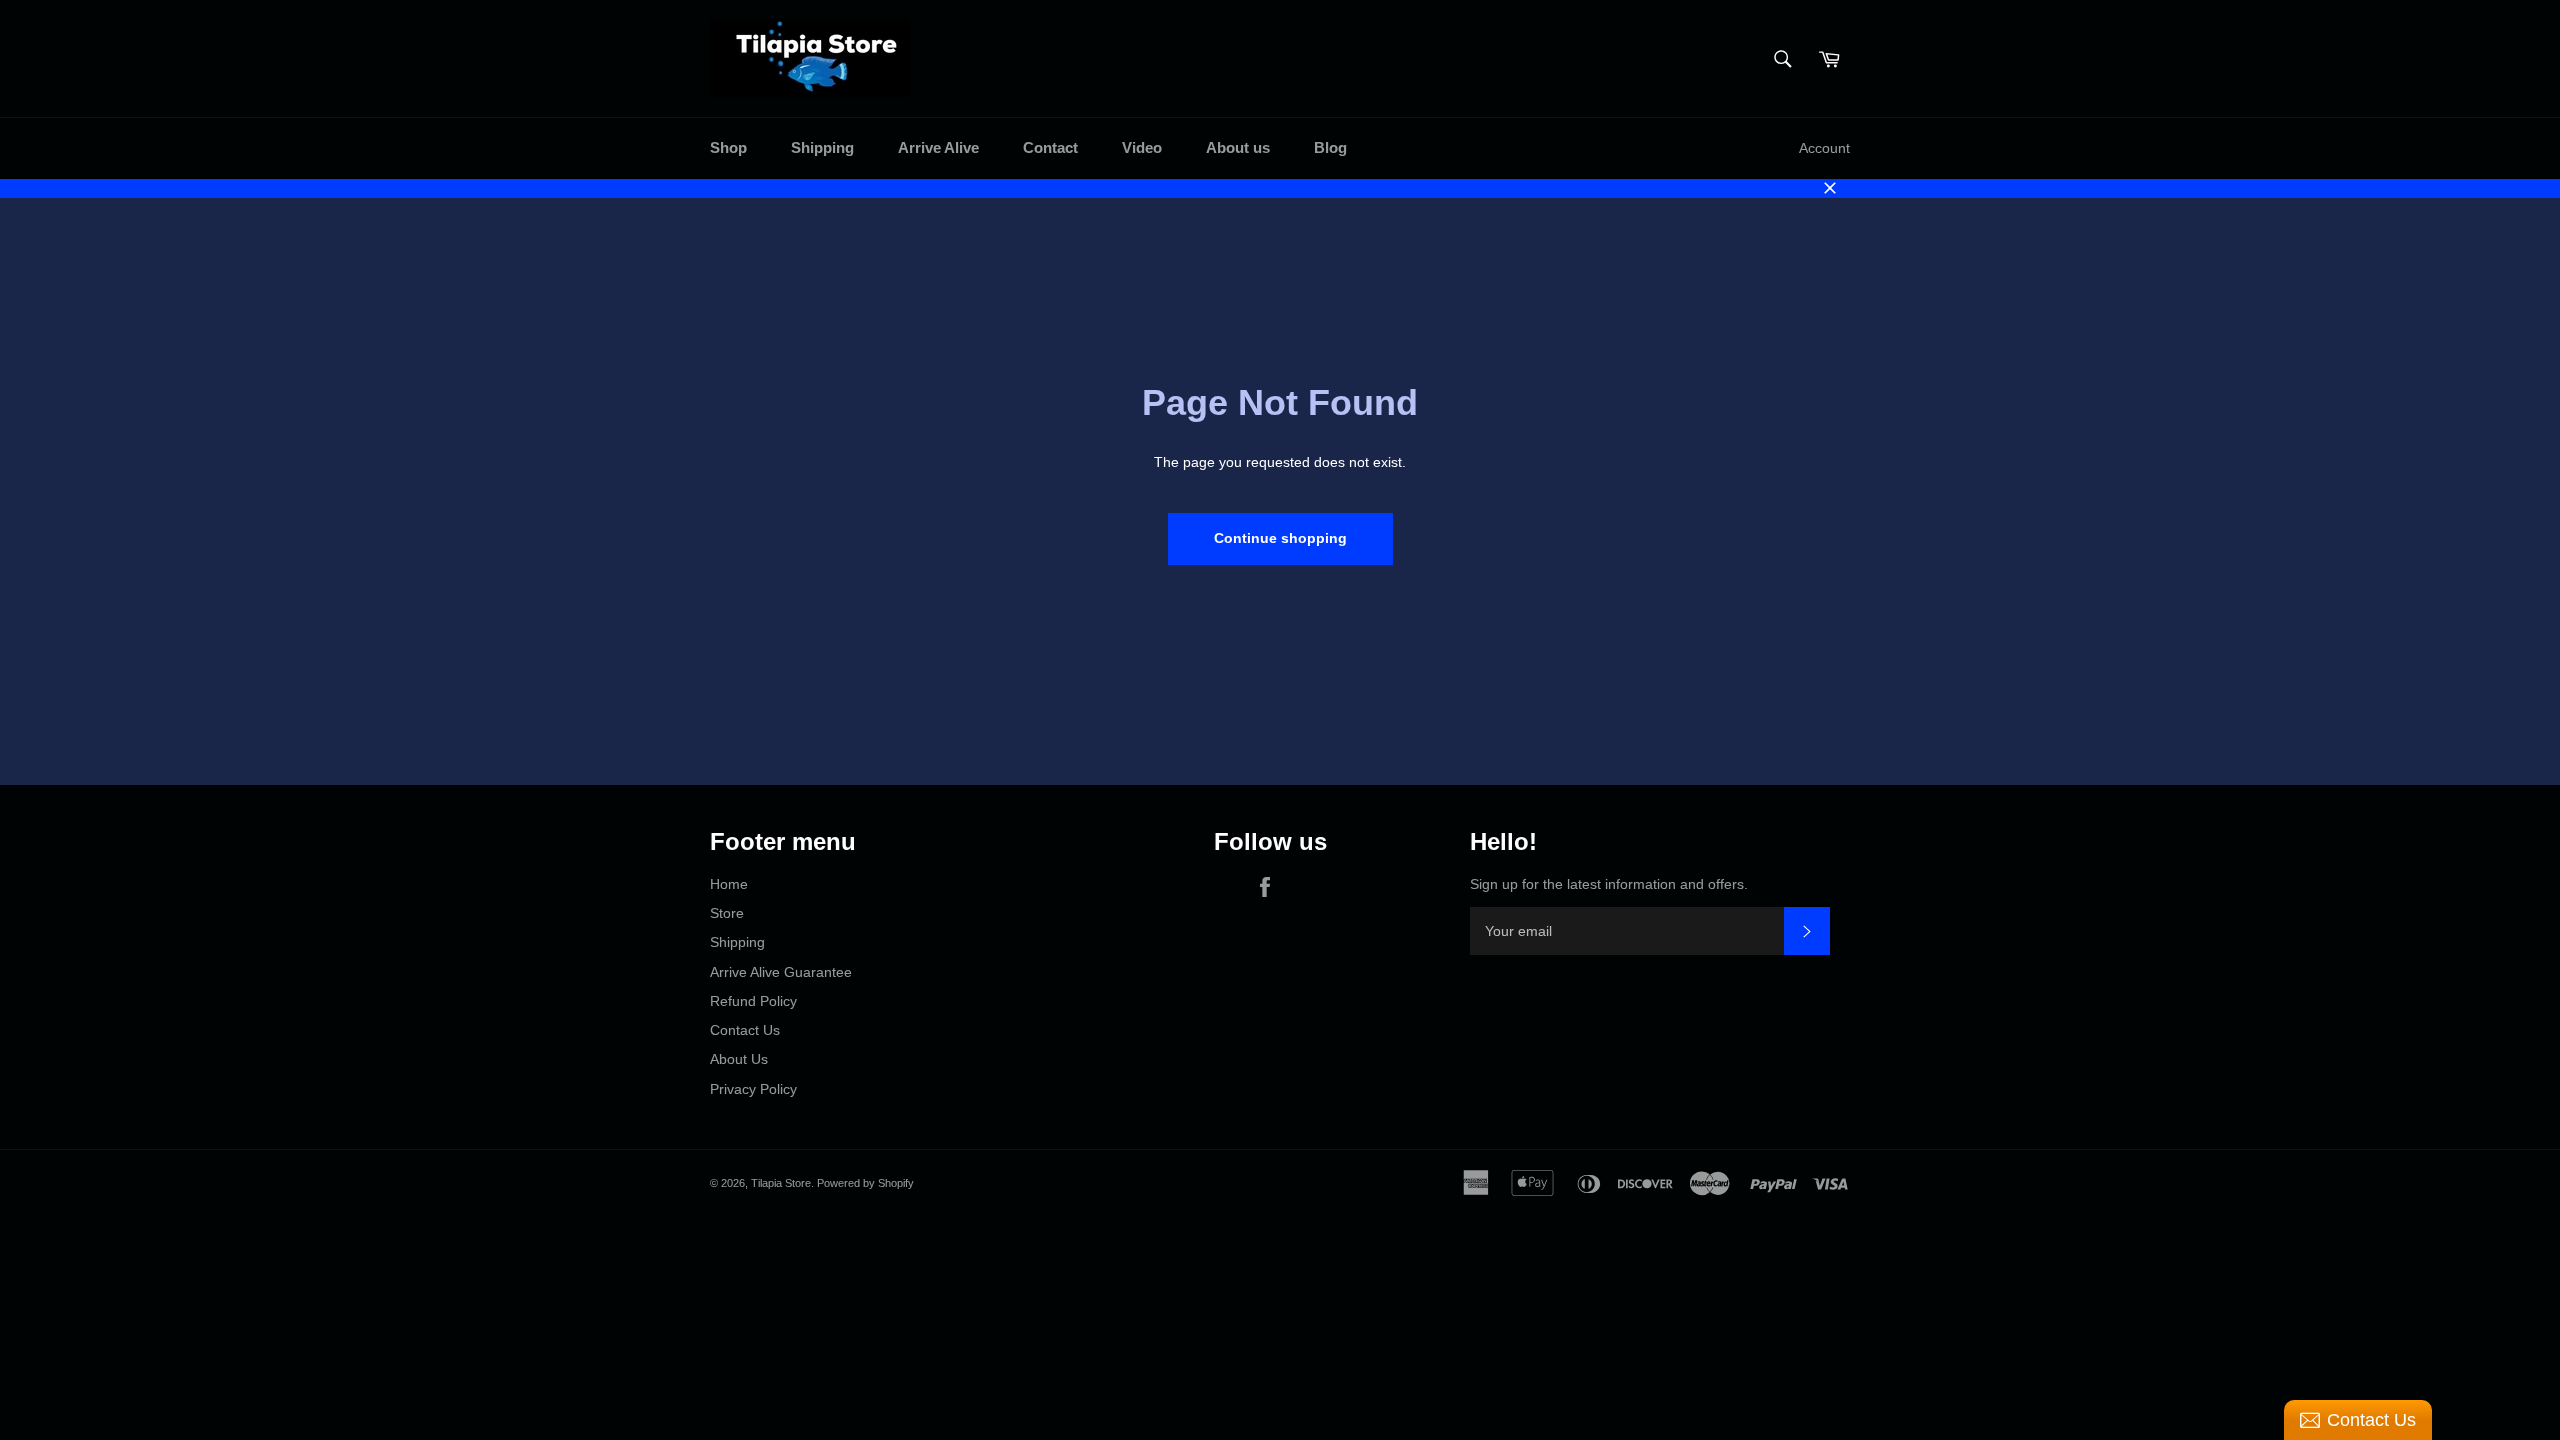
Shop (728, 147)
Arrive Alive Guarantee (781, 972)
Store (727, 913)
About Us (739, 1059)
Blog (1330, 147)
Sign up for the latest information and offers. (1609, 884)
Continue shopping (1280, 538)
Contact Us (745, 1030)
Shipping (822, 147)
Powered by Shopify (865, 1183)
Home (729, 884)
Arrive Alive (938, 147)
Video (1142, 147)
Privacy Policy (753, 1089)
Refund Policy (753, 1001)
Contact (1050, 147)
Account (1824, 148)
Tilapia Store (781, 1183)
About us (1238, 147)
